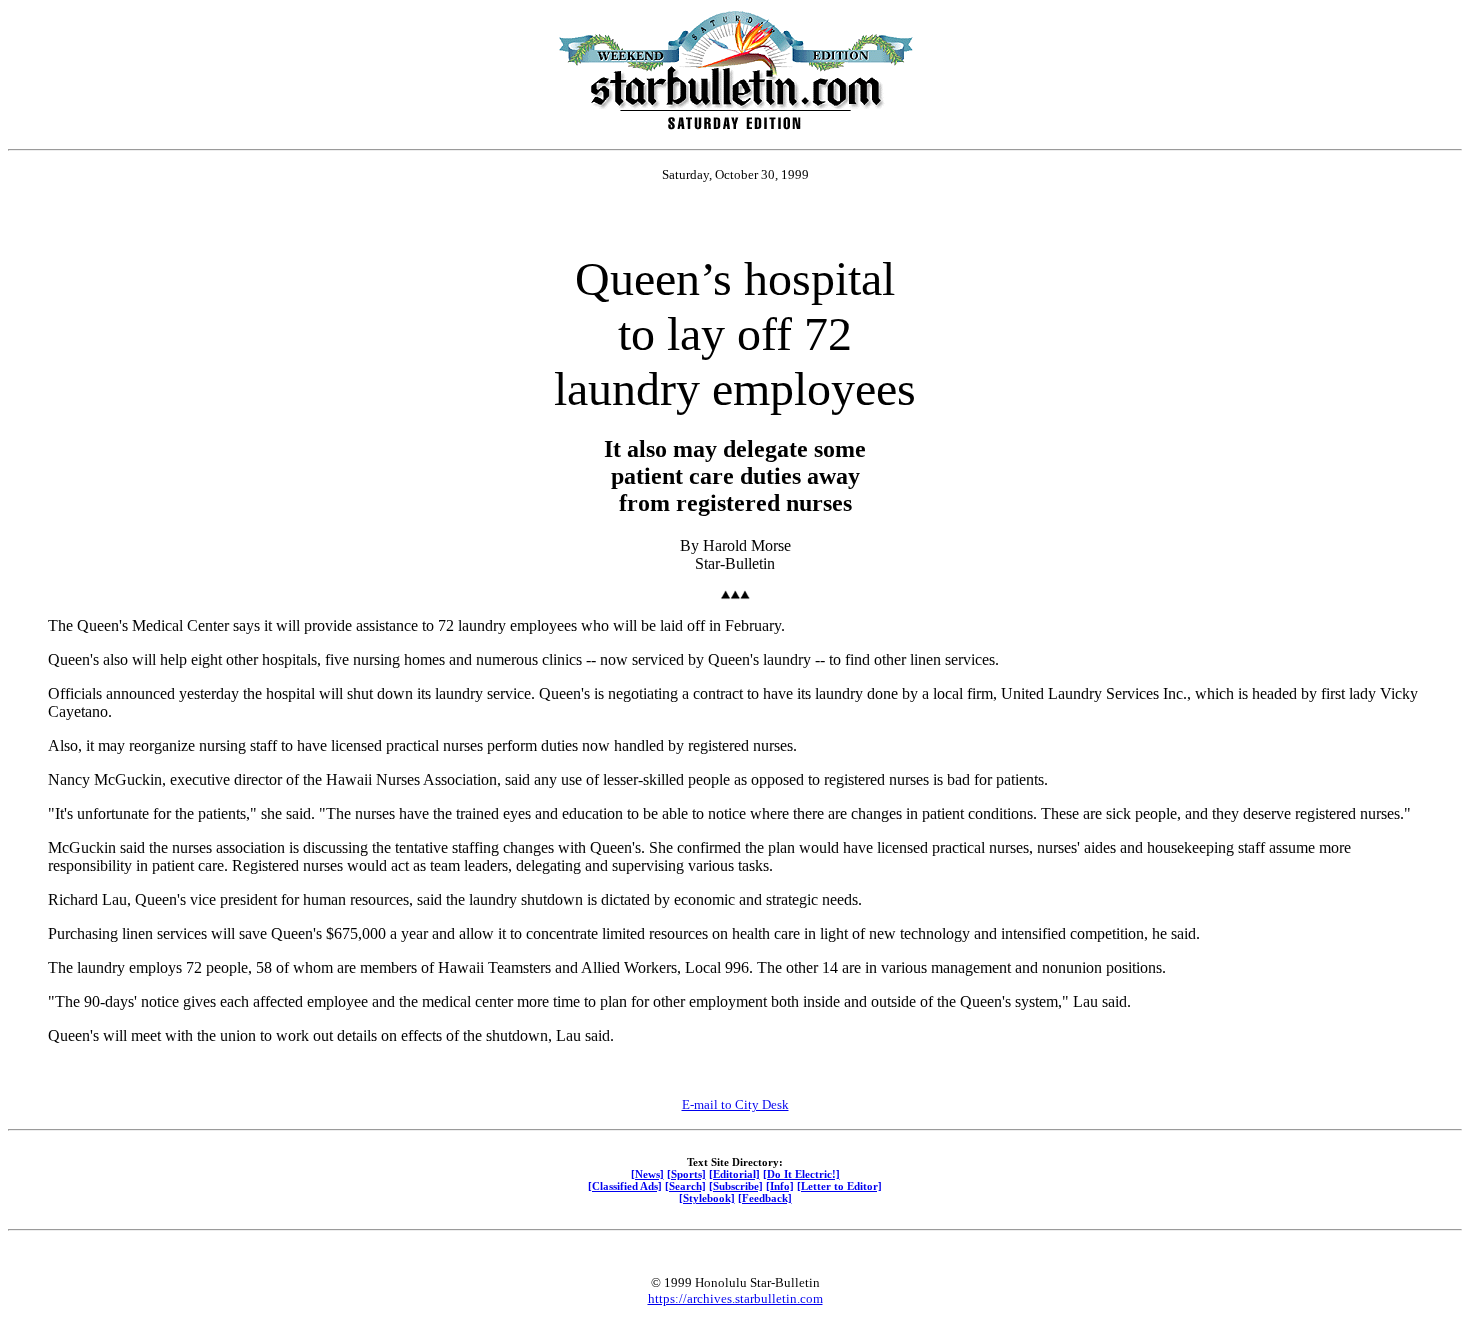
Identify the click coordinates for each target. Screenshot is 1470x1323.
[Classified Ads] (625, 1186)
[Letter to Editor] (839, 1186)
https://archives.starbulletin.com (735, 1298)
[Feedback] (765, 1198)
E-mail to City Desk (735, 1104)
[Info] (780, 1186)
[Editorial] (734, 1174)
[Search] (685, 1186)
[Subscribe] (736, 1186)
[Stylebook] (707, 1198)
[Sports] (686, 1174)
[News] (647, 1174)
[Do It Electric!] (801, 1174)
